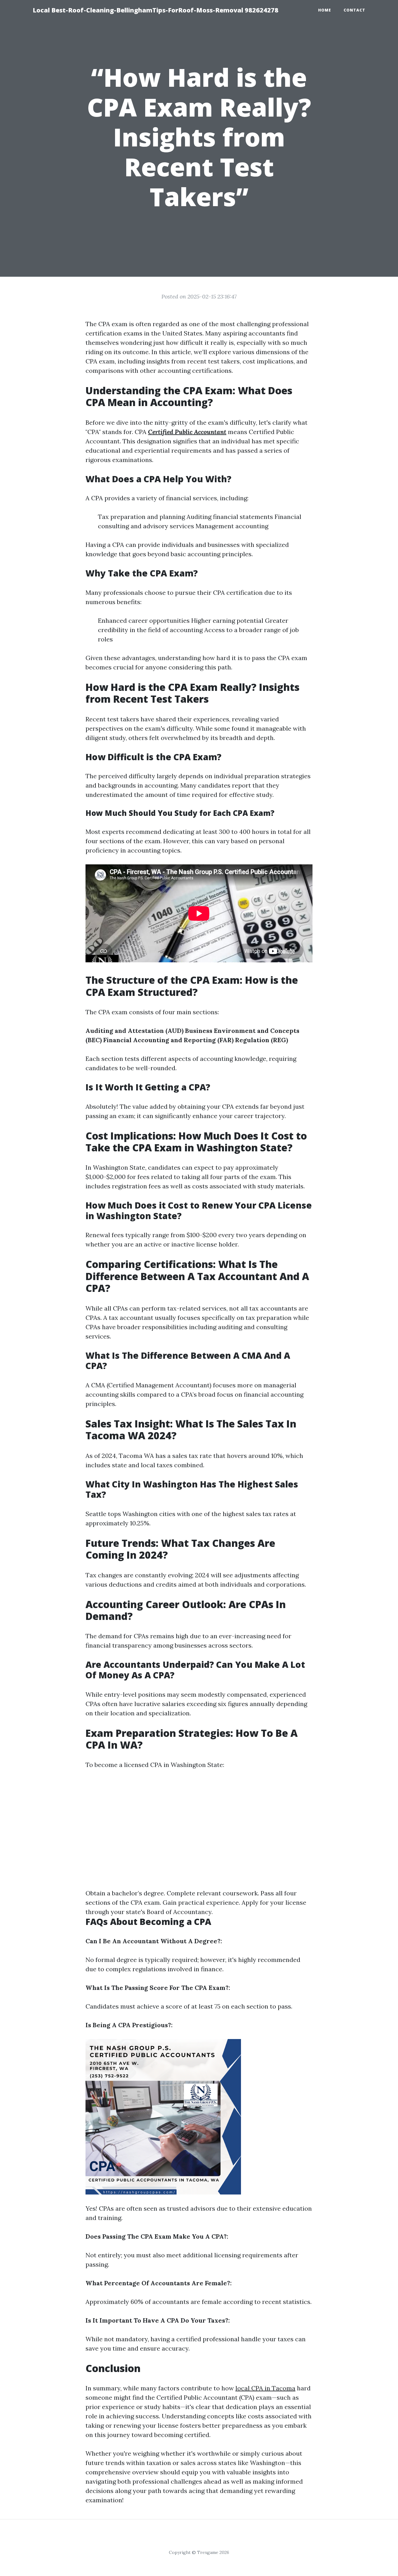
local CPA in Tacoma (265, 2388)
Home (325, 10)
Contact (354, 10)
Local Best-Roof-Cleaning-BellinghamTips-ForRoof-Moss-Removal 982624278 (155, 10)
